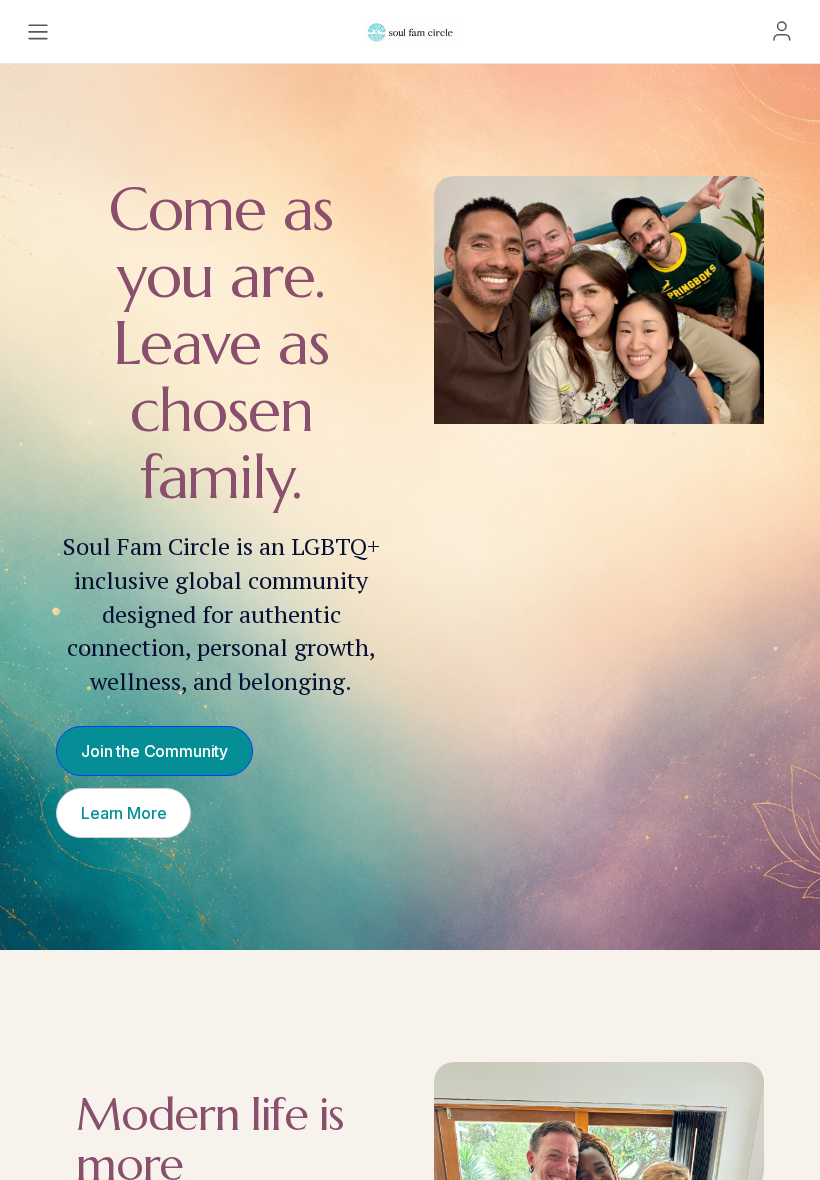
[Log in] (782, 31)
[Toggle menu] (38, 32)
